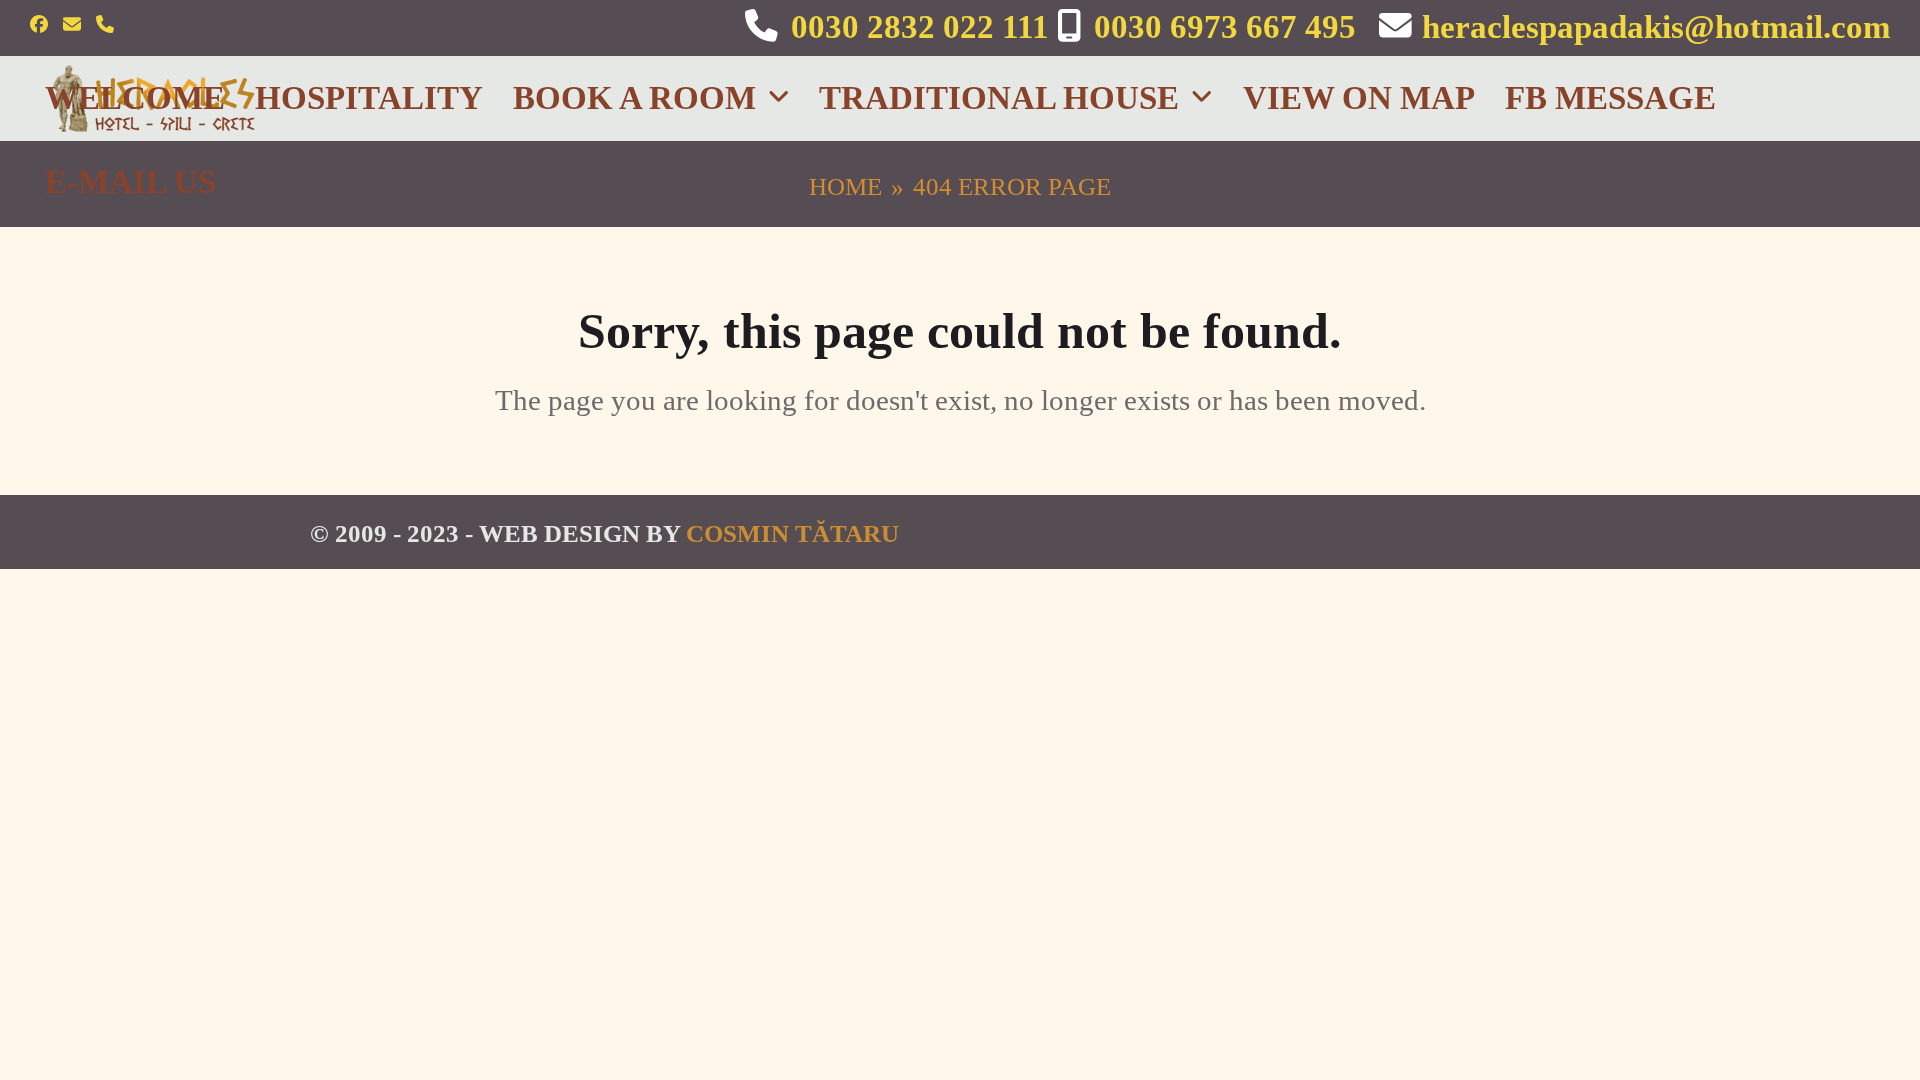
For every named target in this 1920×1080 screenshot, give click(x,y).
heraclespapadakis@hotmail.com (1656, 27)
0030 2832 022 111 (920, 27)
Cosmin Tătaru (792, 533)
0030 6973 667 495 (1225, 27)
